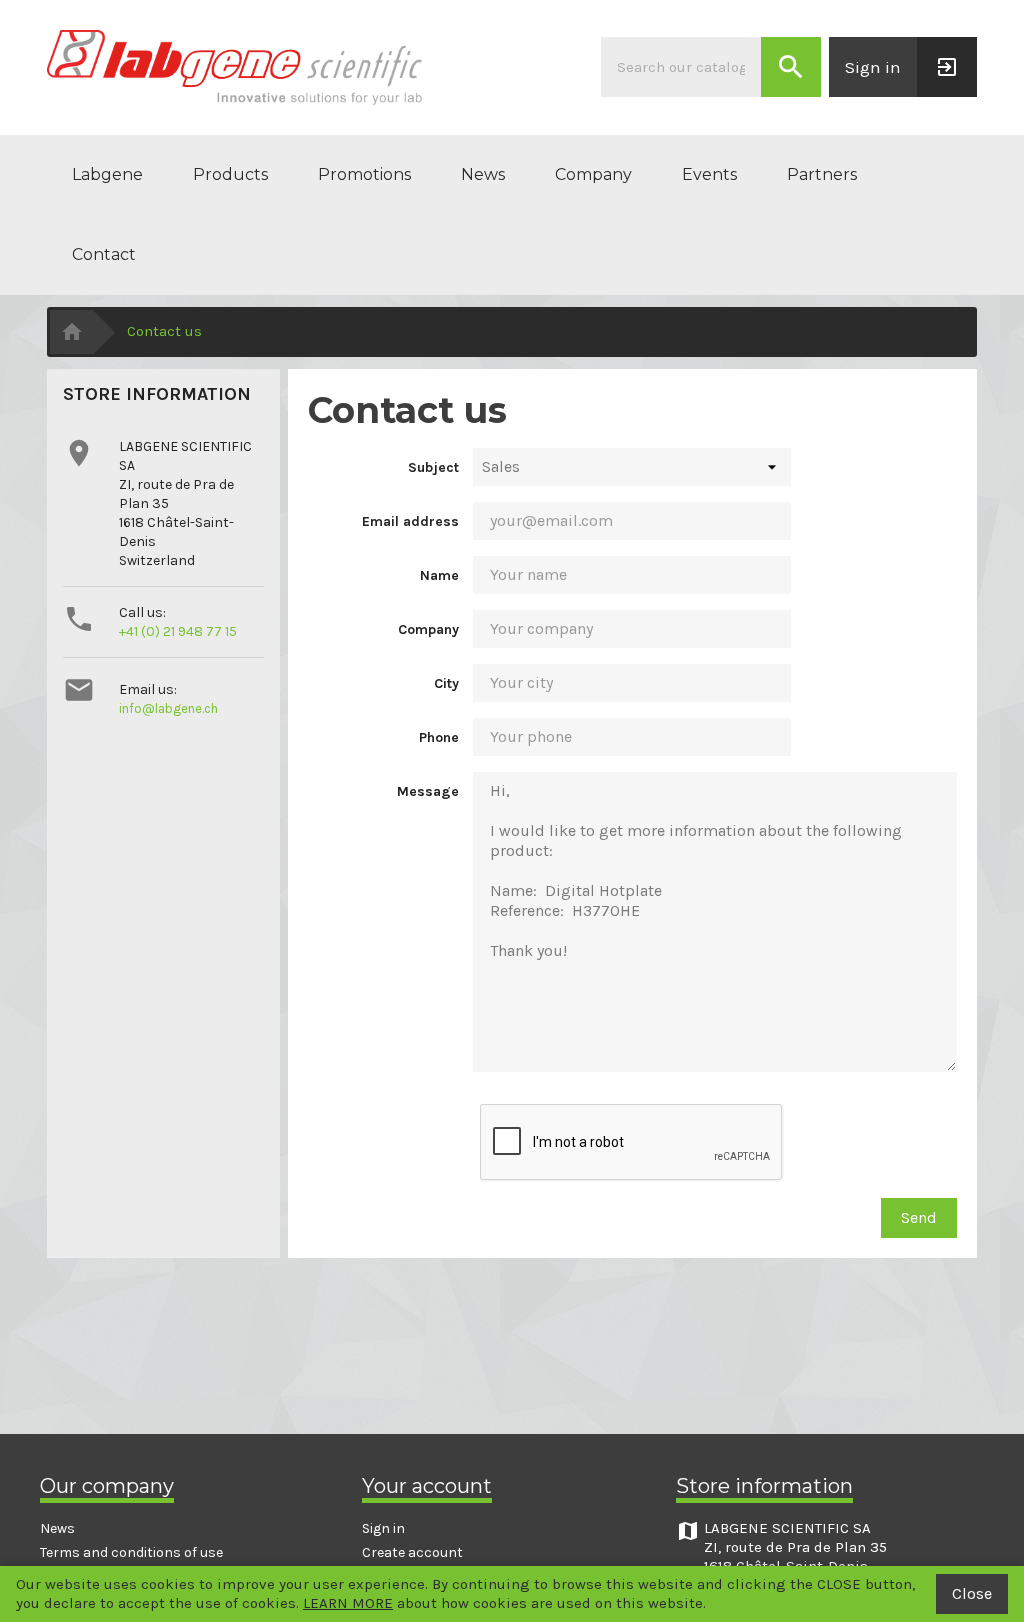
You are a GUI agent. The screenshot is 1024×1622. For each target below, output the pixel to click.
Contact (104, 254)
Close (972, 1593)
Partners (822, 174)
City (446, 683)
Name (439, 575)
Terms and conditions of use (131, 1552)
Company (593, 174)
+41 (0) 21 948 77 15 (178, 631)
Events (709, 174)
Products (230, 174)
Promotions (364, 174)
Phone (439, 737)
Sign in (383, 1528)
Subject (433, 467)
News (483, 174)
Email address (410, 521)
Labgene (107, 174)
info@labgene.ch (168, 708)
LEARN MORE (348, 1603)
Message (428, 791)
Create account (412, 1552)
